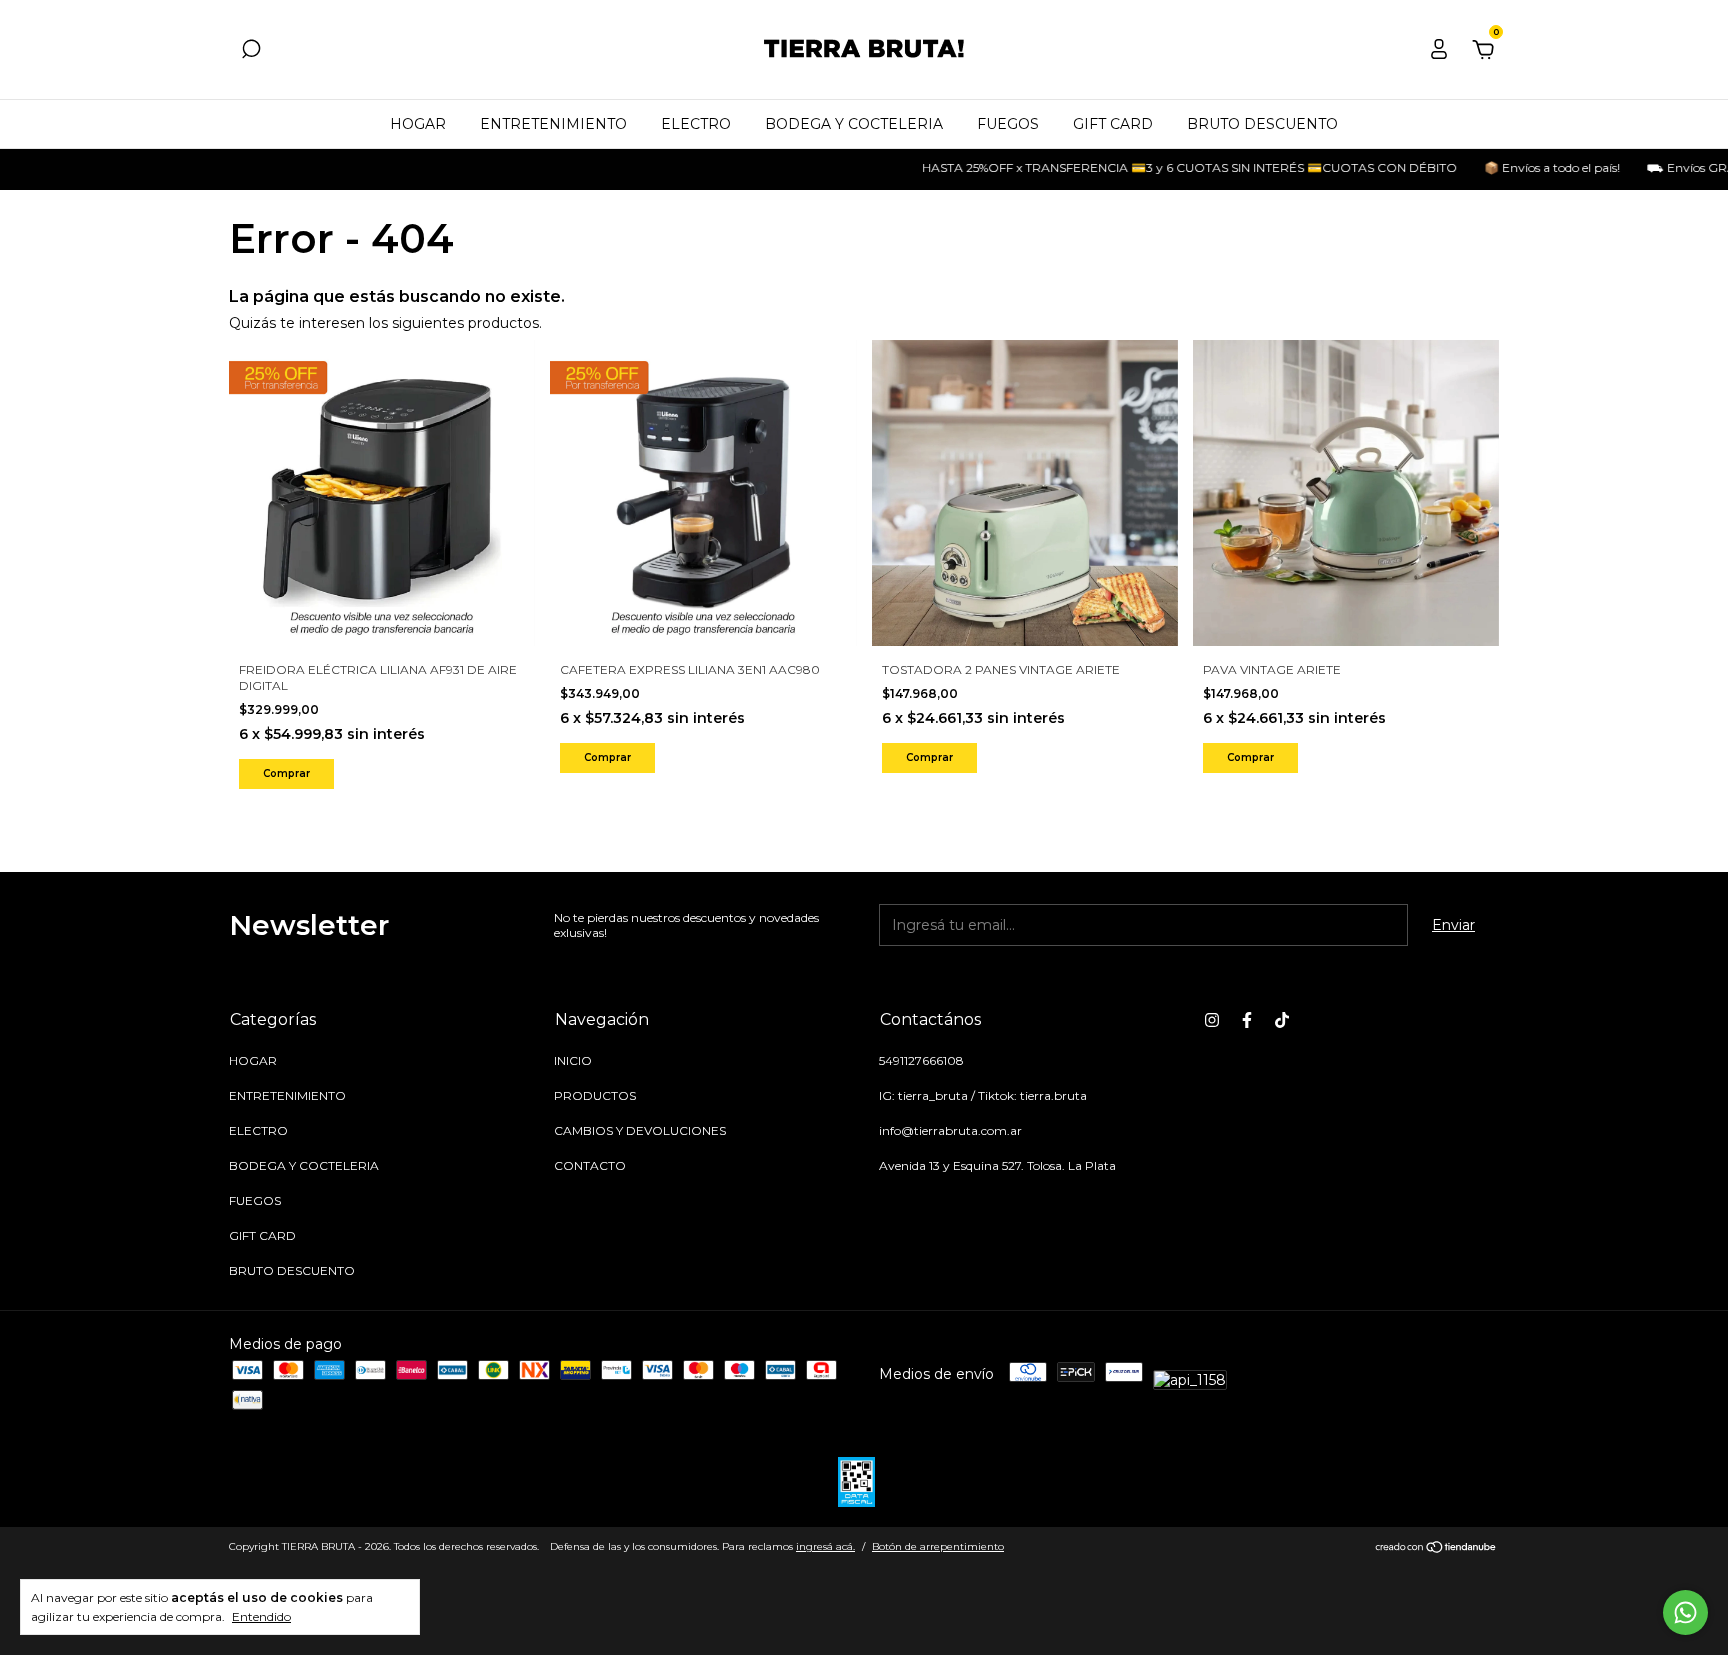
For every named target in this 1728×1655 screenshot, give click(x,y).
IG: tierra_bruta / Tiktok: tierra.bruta (983, 1095)
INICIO (573, 1060)
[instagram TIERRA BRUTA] (1212, 1020)
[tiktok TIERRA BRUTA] (1282, 1020)
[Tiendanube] (1436, 1549)
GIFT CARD (1113, 124)
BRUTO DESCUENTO (1262, 124)
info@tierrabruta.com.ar (950, 1130)
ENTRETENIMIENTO (553, 124)
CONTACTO (590, 1165)
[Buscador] (251, 52)
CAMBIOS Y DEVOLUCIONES (640, 1130)
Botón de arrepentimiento (938, 1546)
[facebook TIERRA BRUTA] (1247, 1020)
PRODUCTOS (595, 1095)
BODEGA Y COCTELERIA (854, 124)
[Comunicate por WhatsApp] (1685, 1612)
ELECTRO (696, 124)
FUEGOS (1008, 124)
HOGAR (418, 124)
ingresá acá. (825, 1546)
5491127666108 (921, 1060)
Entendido (261, 1616)
